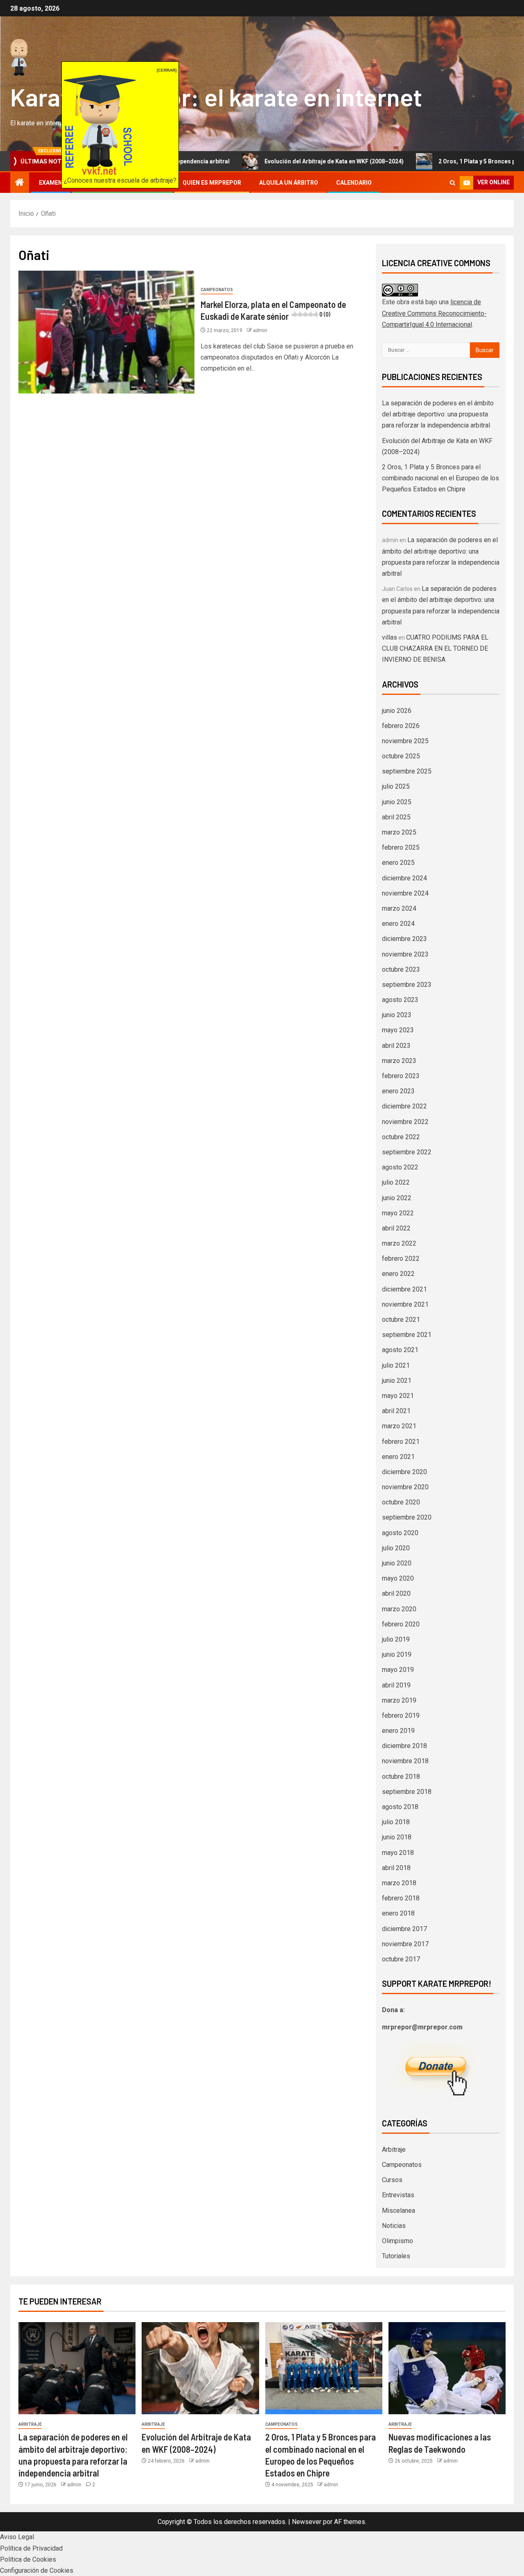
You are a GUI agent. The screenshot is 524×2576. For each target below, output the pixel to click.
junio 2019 (397, 1654)
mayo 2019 (398, 1670)
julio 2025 (396, 786)
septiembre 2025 (407, 771)
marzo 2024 (399, 908)
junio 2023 (397, 1015)
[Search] (453, 183)
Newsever (307, 2522)
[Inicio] (20, 183)
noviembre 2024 (405, 893)
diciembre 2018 (404, 1746)
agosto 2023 (400, 1000)
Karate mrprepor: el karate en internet (216, 97)
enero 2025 (398, 863)
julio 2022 (396, 1182)
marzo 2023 (399, 1061)
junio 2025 (397, 802)
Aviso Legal (17, 2537)
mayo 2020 (398, 1578)
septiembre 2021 (407, 1335)
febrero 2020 (401, 1624)
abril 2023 (396, 1046)
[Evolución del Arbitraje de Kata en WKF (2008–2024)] (200, 2368)
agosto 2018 (400, 1807)
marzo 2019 (399, 1700)
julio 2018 (396, 1822)
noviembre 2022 (405, 1122)
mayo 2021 (398, 1396)
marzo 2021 (399, 1426)
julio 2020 (396, 1548)
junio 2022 (397, 1198)
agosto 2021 (400, 1350)
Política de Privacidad (31, 2548)
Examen (51, 183)
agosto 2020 (400, 1533)
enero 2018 (398, 1913)
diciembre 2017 (404, 1929)
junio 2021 (397, 1381)
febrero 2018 (401, 1898)
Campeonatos (217, 290)
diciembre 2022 (404, 1106)
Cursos (392, 2180)
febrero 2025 (401, 847)
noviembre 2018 (405, 1761)
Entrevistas (398, 2195)
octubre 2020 (401, 1502)
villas (390, 637)
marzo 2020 (399, 1609)
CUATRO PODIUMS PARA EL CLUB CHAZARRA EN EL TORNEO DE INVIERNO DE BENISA (435, 648)
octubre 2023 (401, 969)
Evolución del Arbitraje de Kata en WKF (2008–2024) (272, 161)
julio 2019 (396, 1639)
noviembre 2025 (405, 741)
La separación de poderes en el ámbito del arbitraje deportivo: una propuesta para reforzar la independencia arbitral (438, 414)
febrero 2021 (401, 1442)
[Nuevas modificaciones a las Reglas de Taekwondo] (447, 2368)
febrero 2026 (401, 726)
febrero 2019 (401, 1715)
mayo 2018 (398, 1853)
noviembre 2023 (405, 954)
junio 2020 (397, 1563)
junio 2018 (397, 1837)
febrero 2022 (401, 1259)
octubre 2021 (401, 1320)
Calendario (354, 183)
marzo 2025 (399, 832)
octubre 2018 (401, 1777)
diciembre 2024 (404, 878)
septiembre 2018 (407, 1792)
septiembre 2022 (407, 1152)
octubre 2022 (401, 1137)
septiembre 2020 (407, 1517)
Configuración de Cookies (37, 2570)
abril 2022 (396, 1228)
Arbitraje (394, 2150)
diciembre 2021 (404, 1289)
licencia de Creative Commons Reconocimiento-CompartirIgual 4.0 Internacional (434, 313)
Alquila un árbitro (289, 183)
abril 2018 (396, 1868)
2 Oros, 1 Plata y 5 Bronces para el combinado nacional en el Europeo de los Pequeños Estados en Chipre (440, 478)
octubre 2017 (401, 1959)
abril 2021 (396, 1411)
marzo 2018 (399, 1883)
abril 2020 (396, 1593)
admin (260, 330)
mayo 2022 (398, 1213)
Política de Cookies (28, 2559)
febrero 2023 (401, 1076)
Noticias (394, 2226)
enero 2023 (398, 1091)
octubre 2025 (401, 756)
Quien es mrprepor (212, 183)
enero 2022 (398, 1274)
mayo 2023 (398, 1030)
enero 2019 (398, 1731)
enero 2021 (398, 1457)
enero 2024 (398, 924)
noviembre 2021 (405, 1304)
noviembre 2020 (405, 1487)
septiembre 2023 (407, 985)
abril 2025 (396, 817)
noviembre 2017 (405, 1944)
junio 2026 (397, 711)
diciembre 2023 (404, 939)
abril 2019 (396, 1685)
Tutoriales (396, 2256)
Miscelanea (399, 2211)
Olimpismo (398, 2241)
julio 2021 (396, 1365)
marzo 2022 (399, 1243)
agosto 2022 (400, 1167)
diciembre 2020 (404, 1472)
